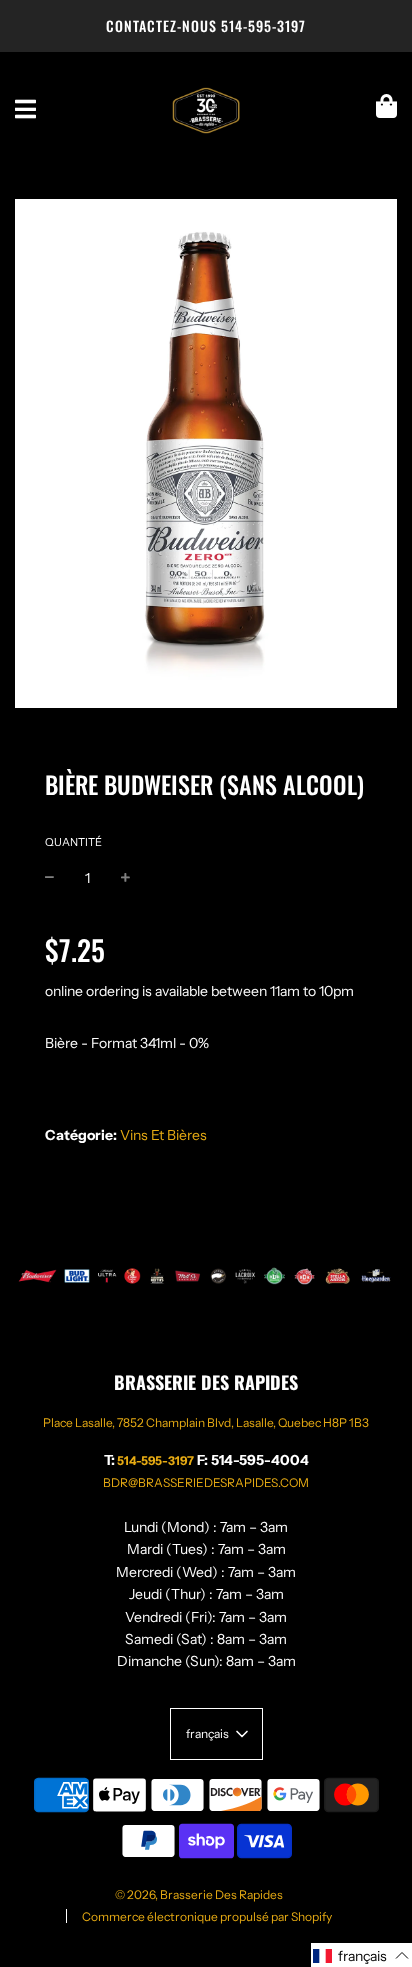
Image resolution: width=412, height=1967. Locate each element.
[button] (361, 1955)
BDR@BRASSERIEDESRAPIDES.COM (206, 1482)
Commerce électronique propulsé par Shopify (207, 1916)
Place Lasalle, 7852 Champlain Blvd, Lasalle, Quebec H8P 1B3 (206, 1422)
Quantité (73, 842)
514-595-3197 (263, 25)
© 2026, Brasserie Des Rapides (199, 1894)
